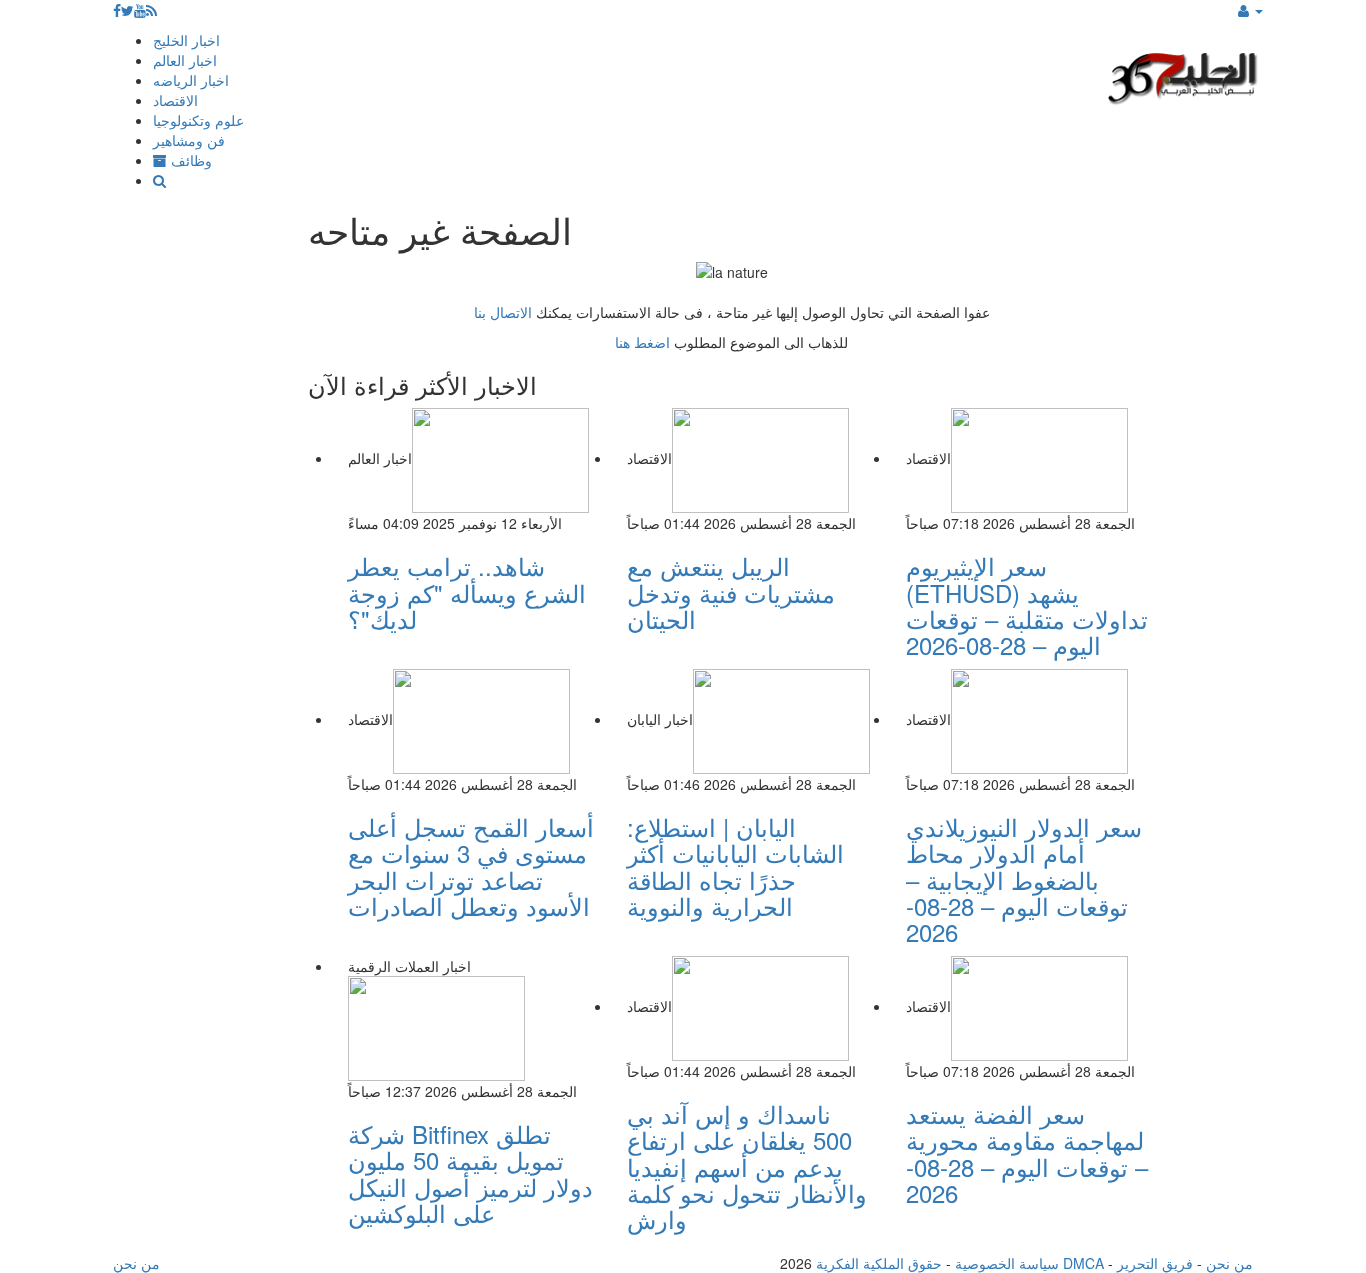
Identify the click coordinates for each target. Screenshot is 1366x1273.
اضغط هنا (642, 342)
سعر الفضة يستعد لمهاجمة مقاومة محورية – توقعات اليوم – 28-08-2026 (1027, 1153)
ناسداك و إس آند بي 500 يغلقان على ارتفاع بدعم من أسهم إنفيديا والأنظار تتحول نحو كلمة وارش (747, 1166)
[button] (1250, 10)
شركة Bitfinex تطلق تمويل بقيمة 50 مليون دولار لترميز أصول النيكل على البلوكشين (470, 1173)
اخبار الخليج (186, 40)
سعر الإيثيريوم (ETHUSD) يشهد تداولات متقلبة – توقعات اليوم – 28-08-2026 (1027, 605)
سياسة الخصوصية (1007, 1263)
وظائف (189, 160)
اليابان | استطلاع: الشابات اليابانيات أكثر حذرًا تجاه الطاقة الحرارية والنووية (735, 866)
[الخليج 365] (1183, 75)
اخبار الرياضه (191, 80)
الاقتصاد (175, 100)
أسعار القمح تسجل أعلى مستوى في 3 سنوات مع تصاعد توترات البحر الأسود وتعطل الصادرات (471, 866)
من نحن (1229, 1263)
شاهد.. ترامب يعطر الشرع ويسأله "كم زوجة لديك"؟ (467, 592)
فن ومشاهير (189, 140)
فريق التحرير (1155, 1263)
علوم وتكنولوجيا (198, 120)
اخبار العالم (185, 60)
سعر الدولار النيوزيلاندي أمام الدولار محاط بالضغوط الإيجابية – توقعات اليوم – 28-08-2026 (1024, 879)
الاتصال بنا (503, 312)
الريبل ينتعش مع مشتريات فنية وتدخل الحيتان (731, 592)
